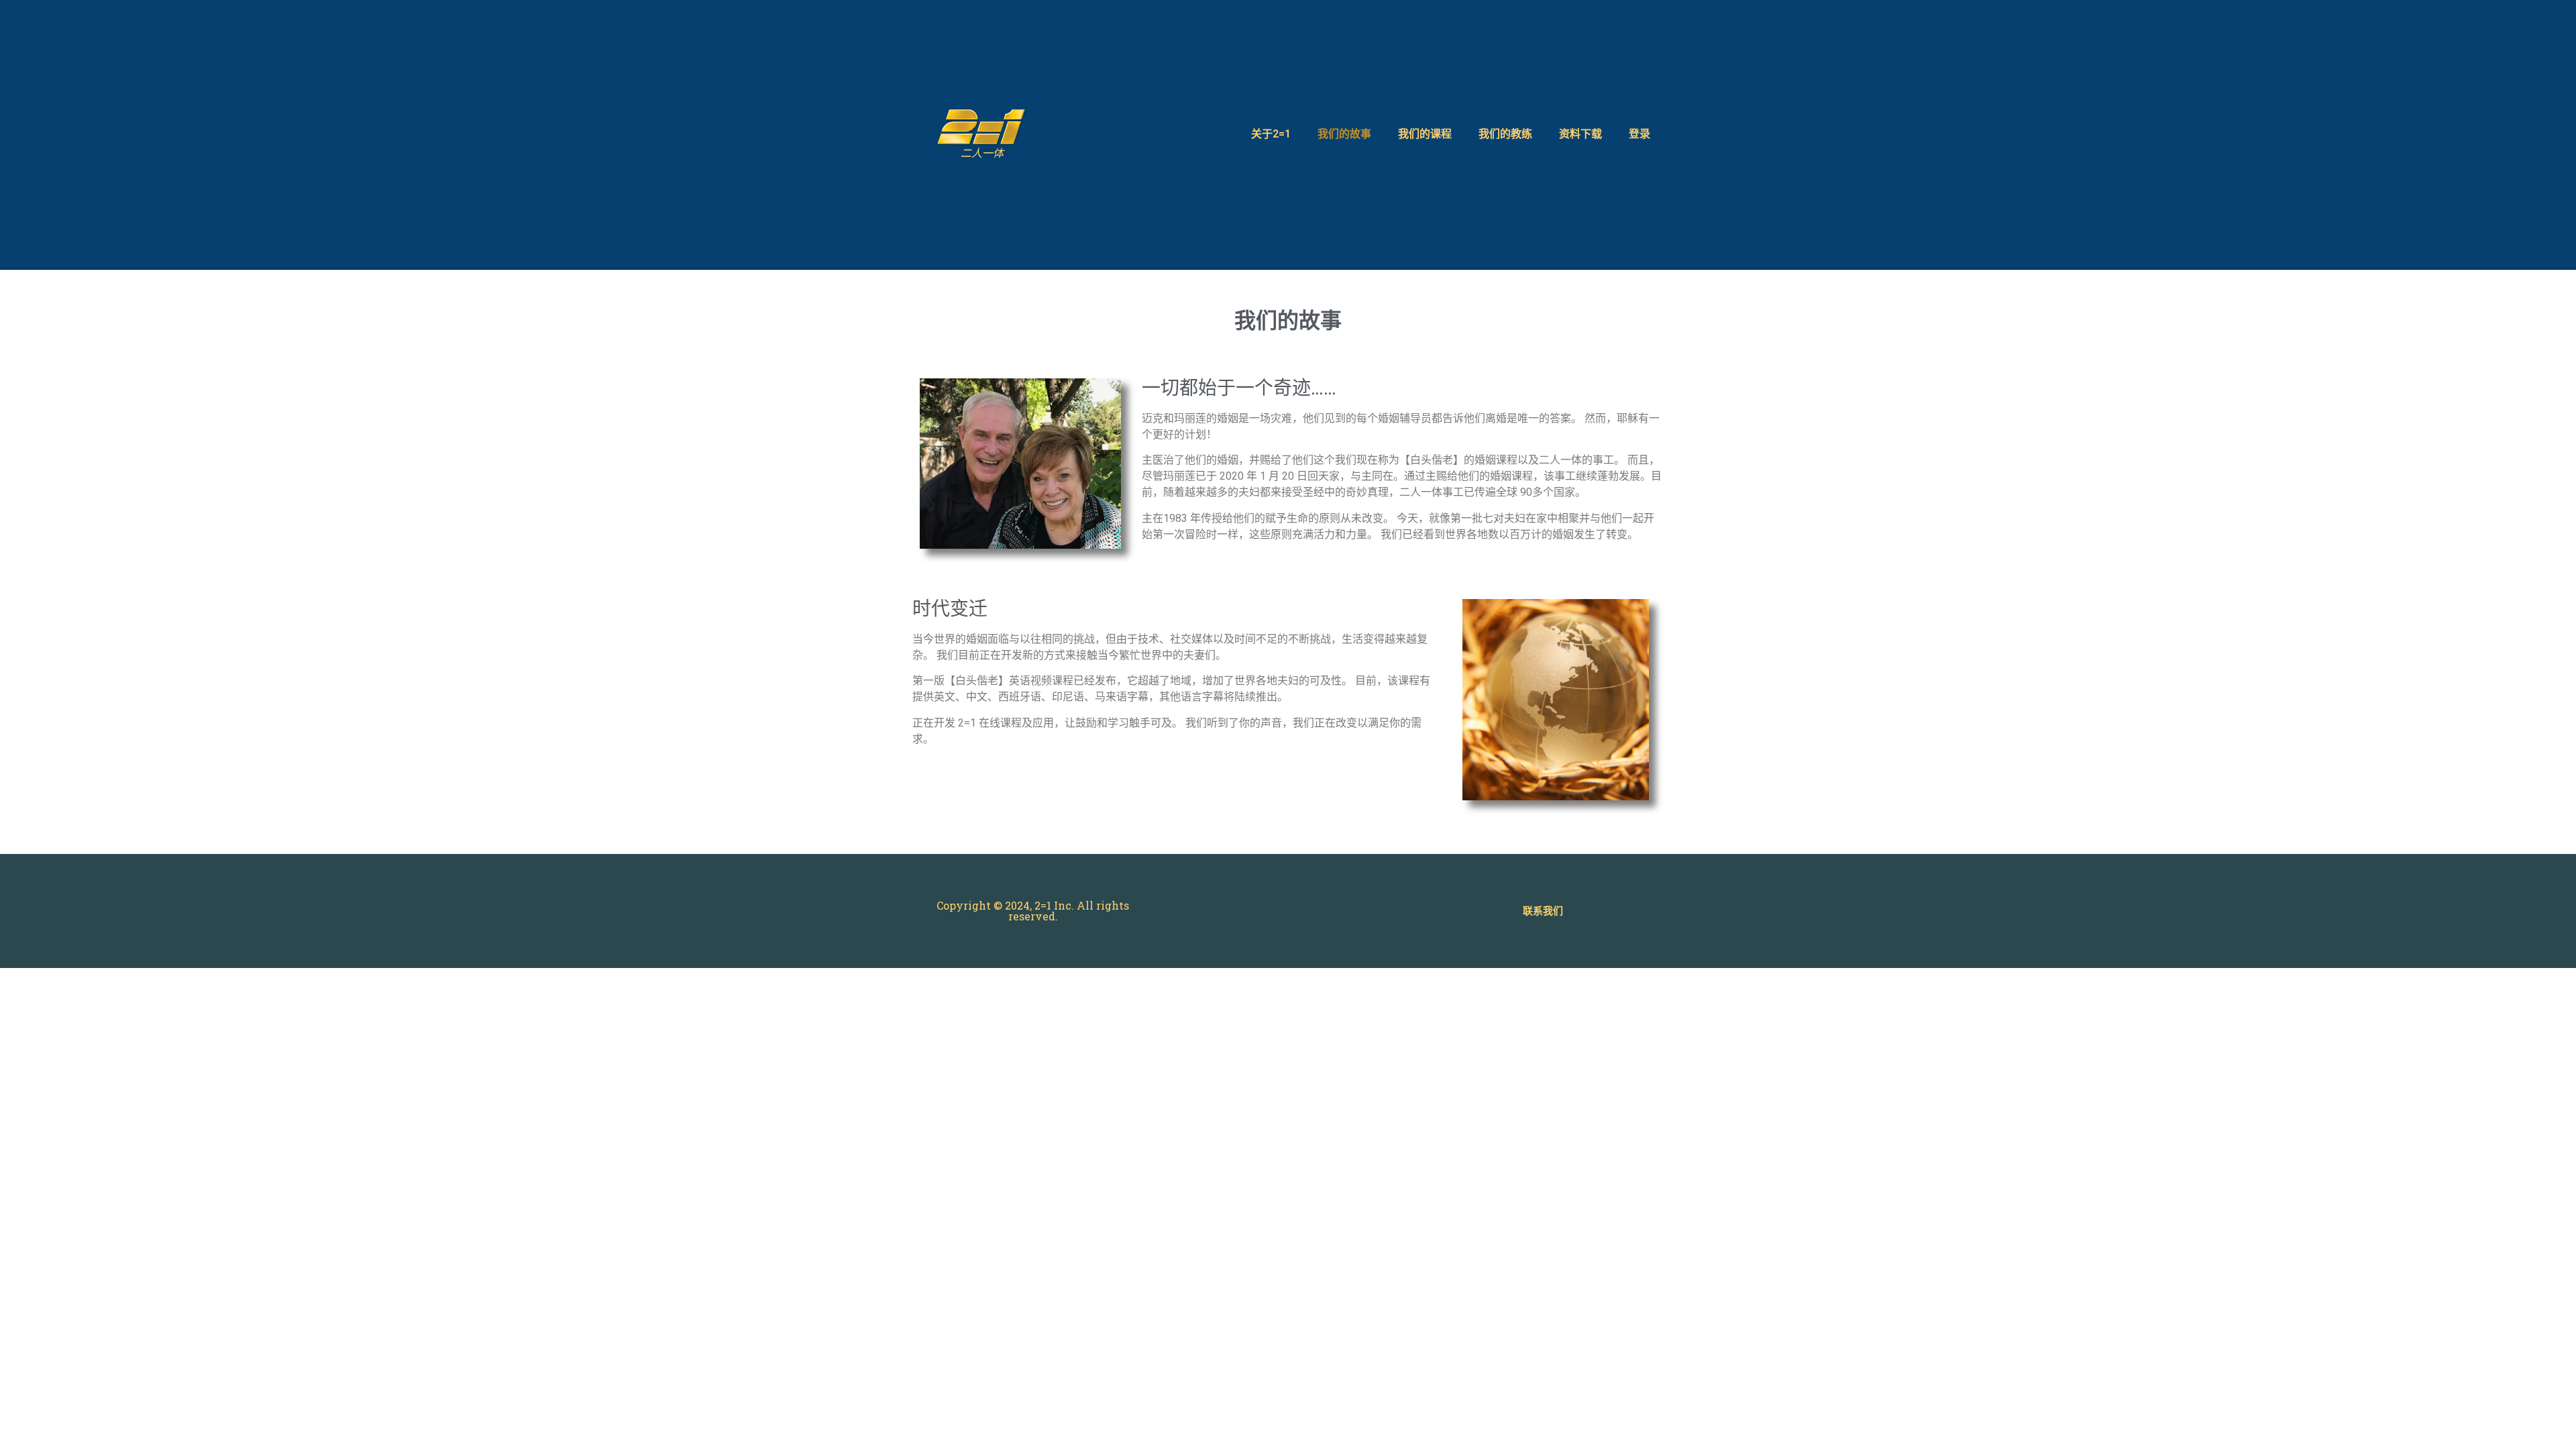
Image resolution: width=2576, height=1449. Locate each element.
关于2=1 (1271, 134)
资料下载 (1580, 134)
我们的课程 (1425, 134)
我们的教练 (1505, 134)
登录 (1640, 134)
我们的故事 (1344, 134)
